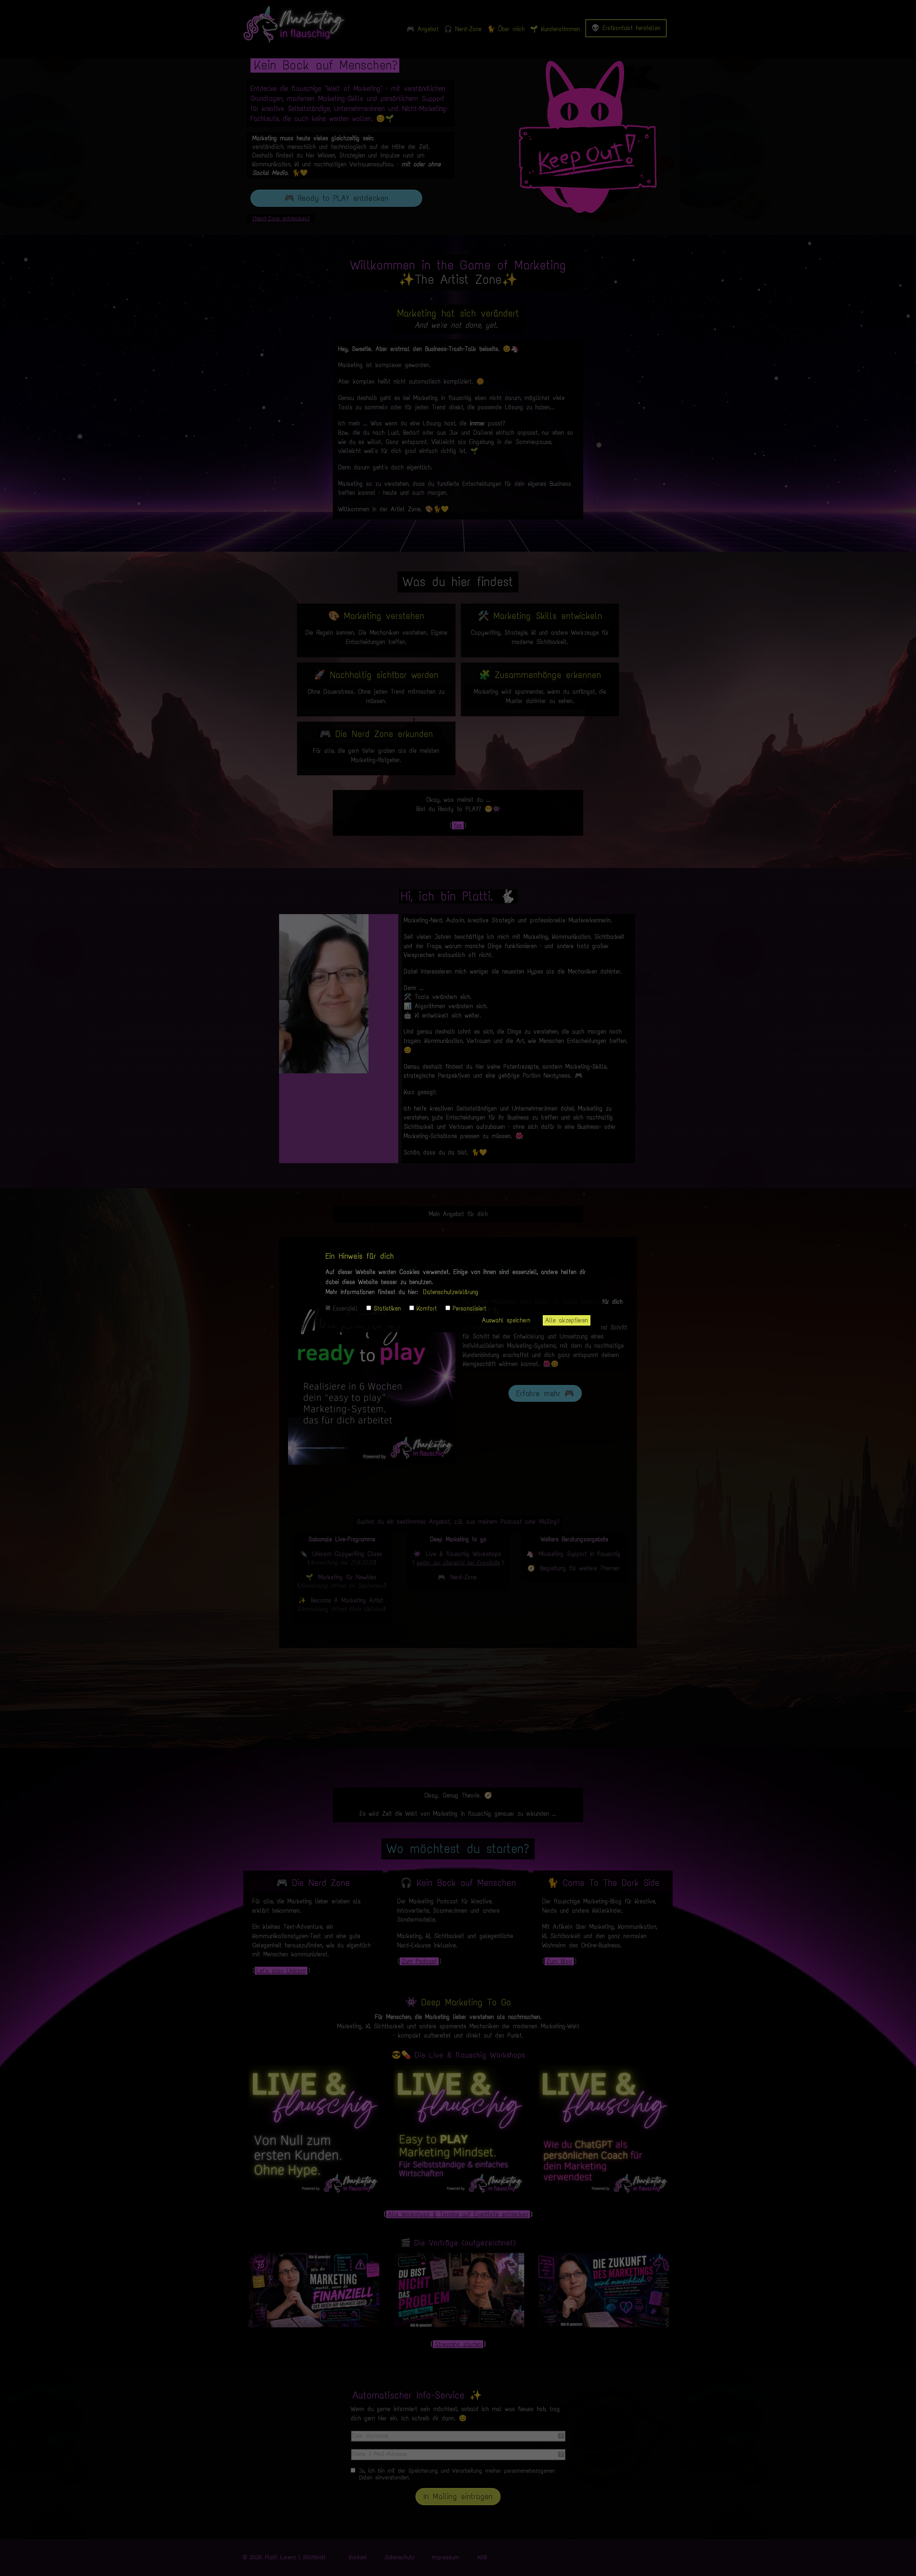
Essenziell (345, 1308)
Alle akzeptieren (567, 1320)
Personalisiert (469, 1308)
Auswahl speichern (506, 1320)
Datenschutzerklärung (451, 1292)
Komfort (427, 1308)
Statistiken (387, 1308)
